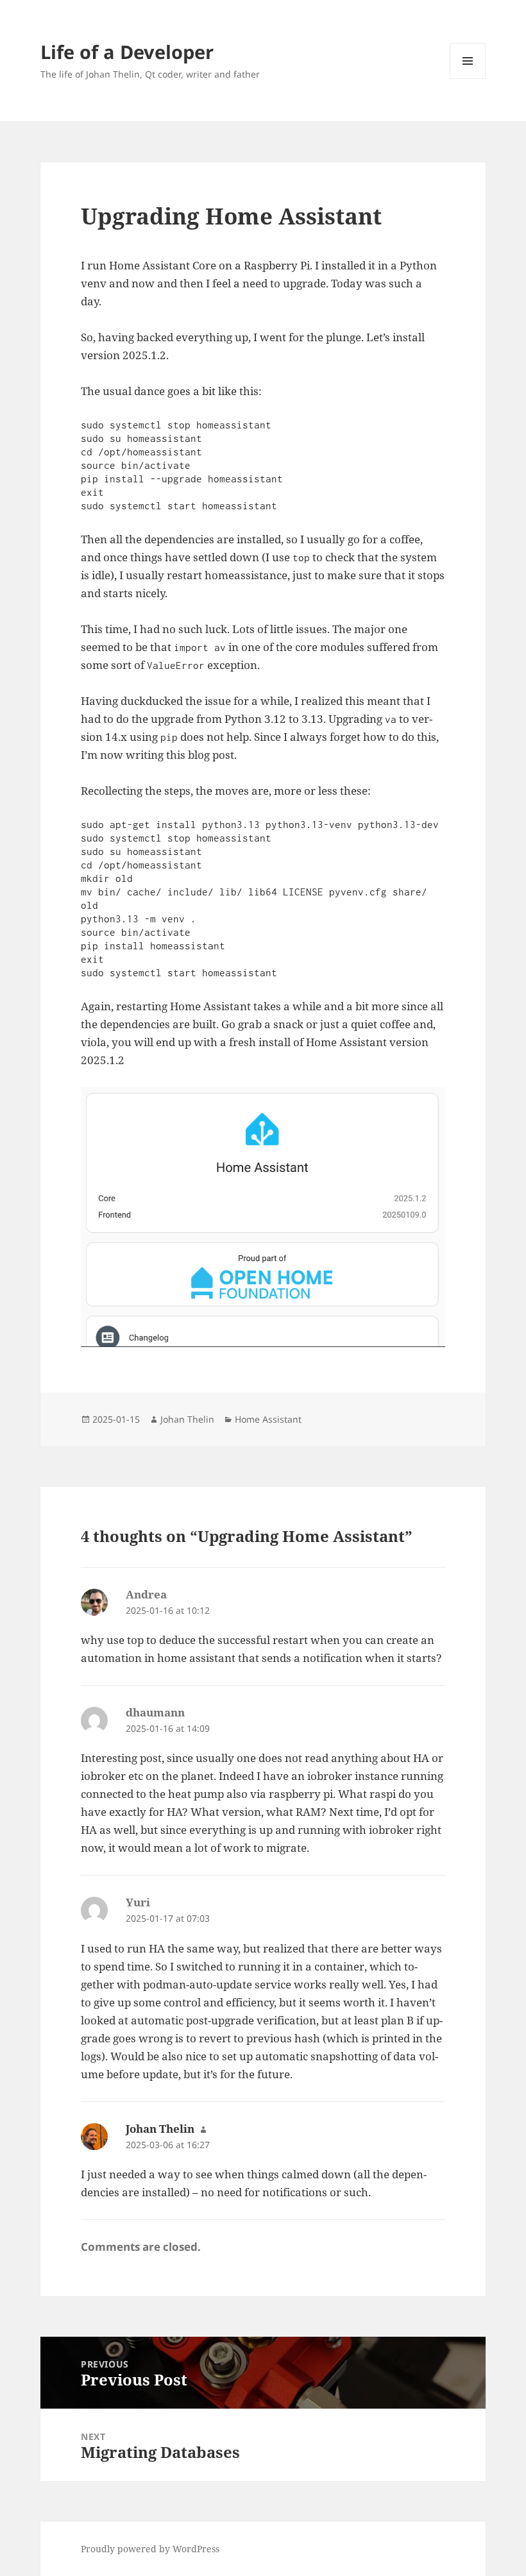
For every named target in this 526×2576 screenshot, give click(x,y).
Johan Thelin (187, 1419)
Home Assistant (268, 1419)
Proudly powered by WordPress (150, 2549)
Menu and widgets (468, 79)
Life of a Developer (127, 52)
